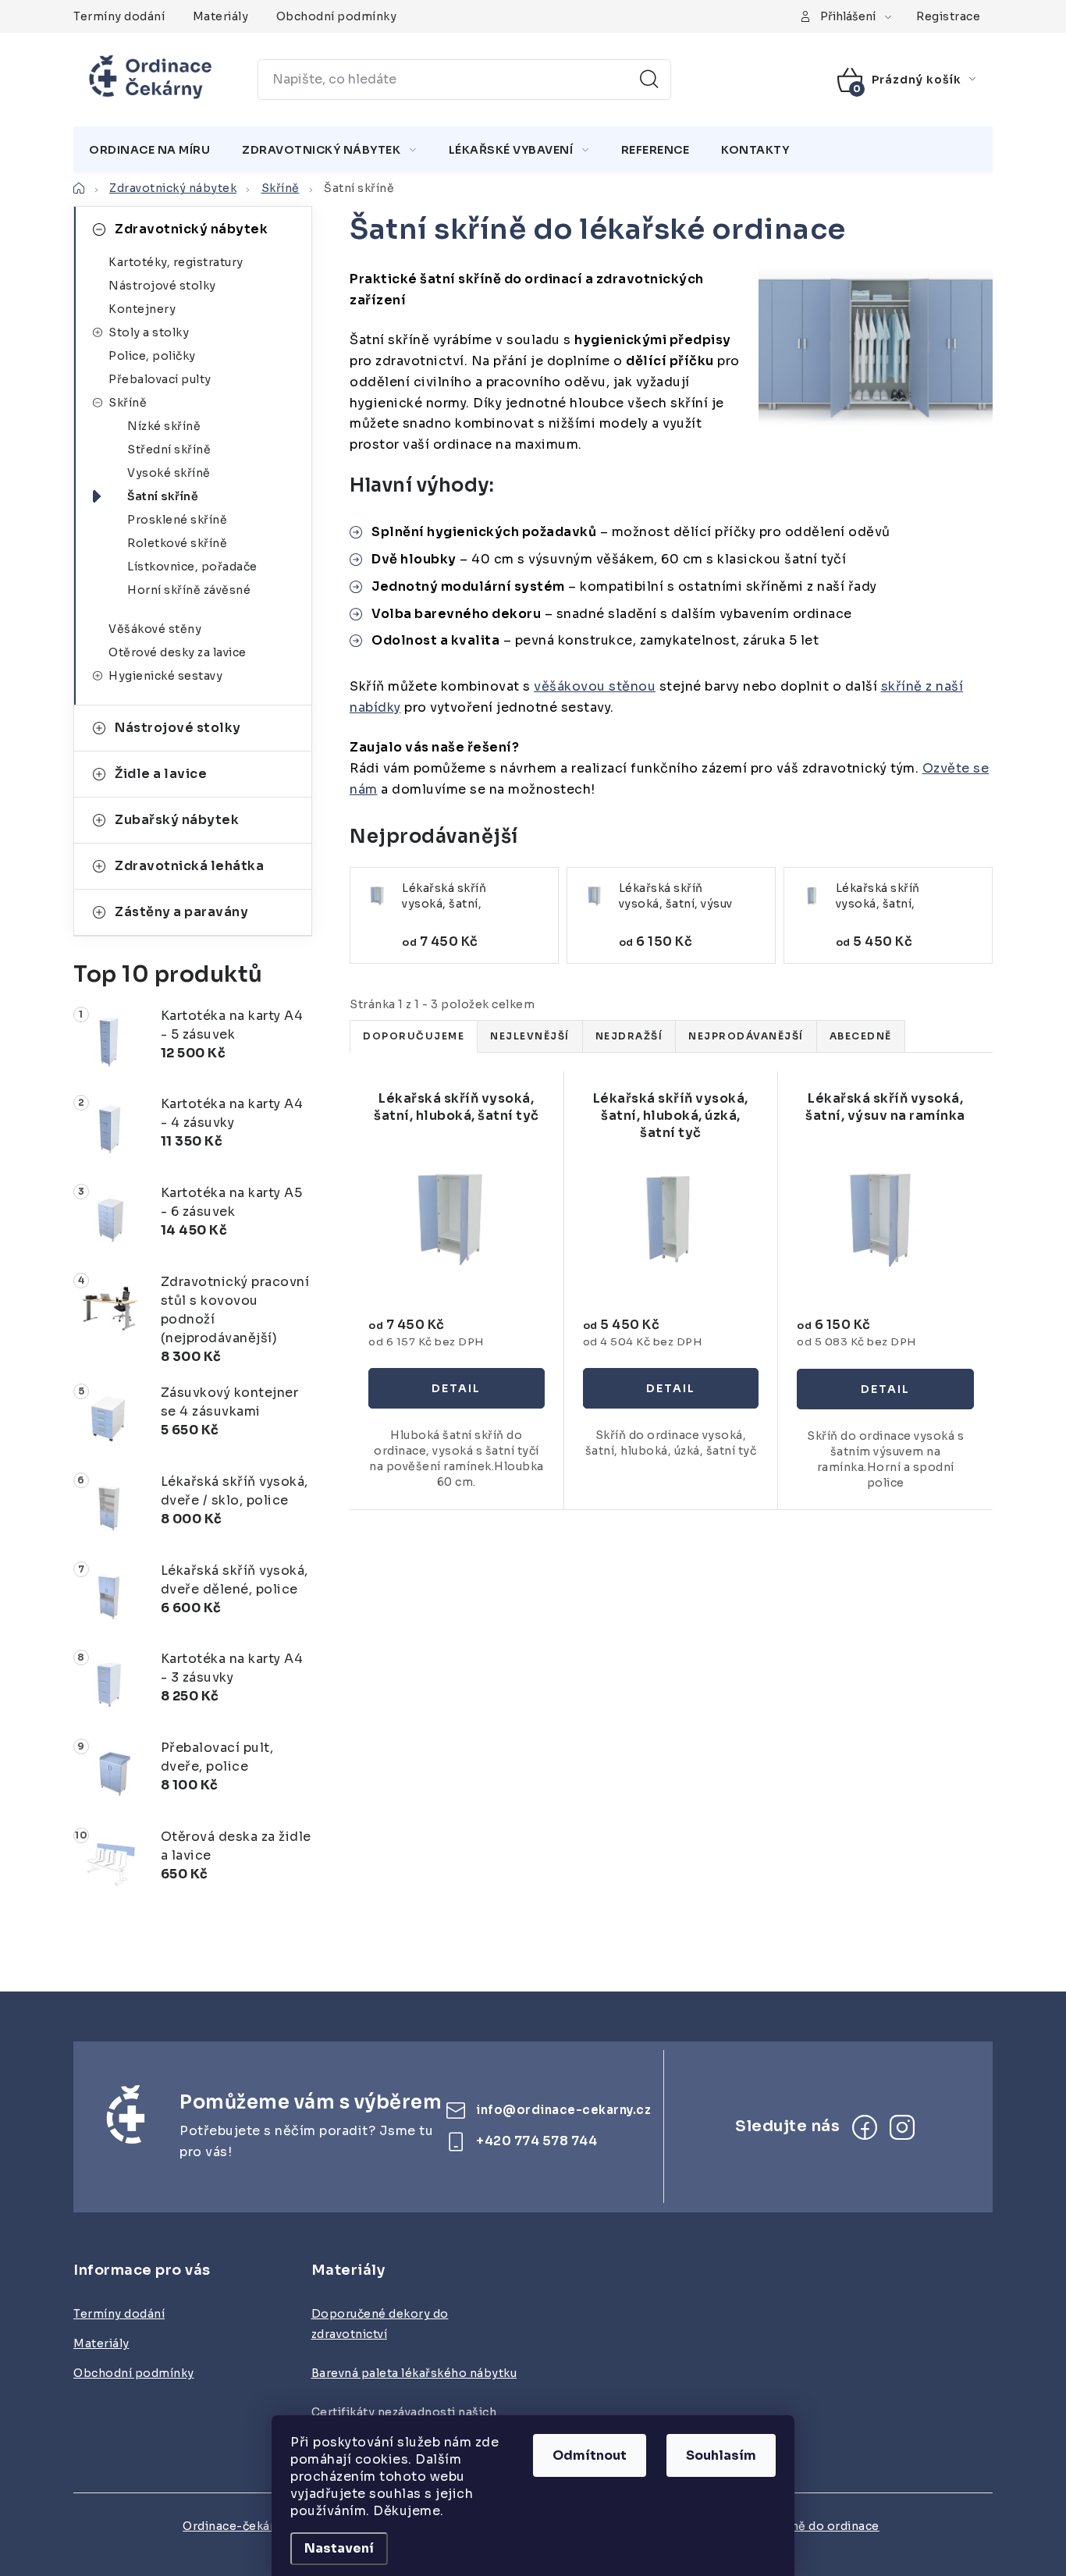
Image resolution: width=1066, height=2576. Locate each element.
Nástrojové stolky (162, 286)
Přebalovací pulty (160, 379)
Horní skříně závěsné (189, 590)
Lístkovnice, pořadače (192, 567)
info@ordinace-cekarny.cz (563, 2110)
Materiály (221, 16)
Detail (457, 1388)
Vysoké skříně (169, 473)
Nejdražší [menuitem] (629, 1036)
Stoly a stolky (149, 332)
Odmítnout (590, 2455)
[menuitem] (149, 150)
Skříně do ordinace (824, 2526)
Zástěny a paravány (181, 912)
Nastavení (339, 2548)
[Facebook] (865, 2127)
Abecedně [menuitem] (861, 1036)
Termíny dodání (119, 16)
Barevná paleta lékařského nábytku (414, 2373)
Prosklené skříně (177, 520)
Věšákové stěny (155, 629)
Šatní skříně (163, 496)
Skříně (128, 403)
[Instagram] (902, 2127)
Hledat (649, 80)
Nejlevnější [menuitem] (530, 1036)
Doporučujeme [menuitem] (414, 1036)
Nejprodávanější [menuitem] (746, 1036)
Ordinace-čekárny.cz (243, 2526)
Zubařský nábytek (177, 820)
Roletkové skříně (177, 543)
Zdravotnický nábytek (191, 229)
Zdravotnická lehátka (189, 866)
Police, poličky (152, 356)
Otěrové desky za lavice (178, 652)
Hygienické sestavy (165, 676)
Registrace (948, 16)
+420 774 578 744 (537, 2141)
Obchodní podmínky (337, 16)
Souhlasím (721, 2455)
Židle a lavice (161, 774)
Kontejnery (142, 309)
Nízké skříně (164, 426)
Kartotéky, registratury (176, 262)
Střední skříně (169, 449)
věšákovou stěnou (595, 686)
